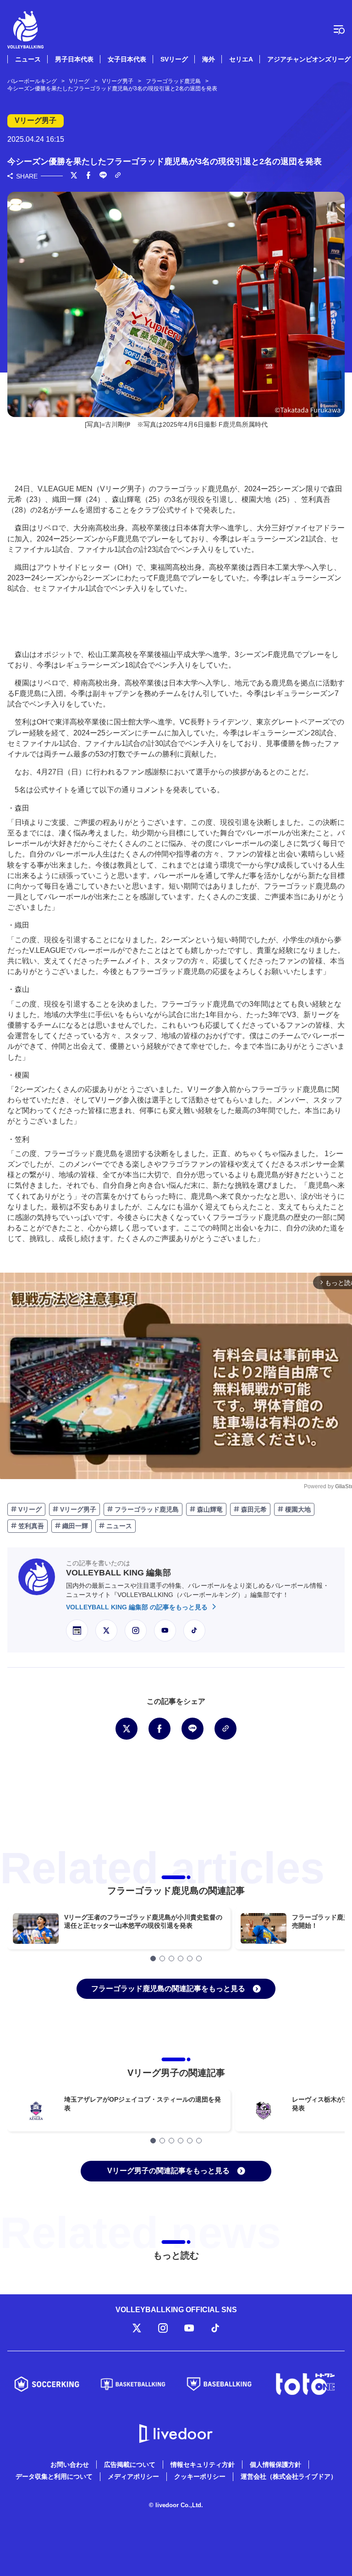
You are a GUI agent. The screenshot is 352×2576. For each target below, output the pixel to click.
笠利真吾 (30, 1526)
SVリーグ (174, 59)
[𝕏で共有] (74, 176)
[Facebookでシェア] (88, 176)
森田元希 (253, 1509)
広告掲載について (130, 2465)
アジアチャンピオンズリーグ (309, 59)
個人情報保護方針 (275, 2465)
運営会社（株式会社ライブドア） (289, 2476)
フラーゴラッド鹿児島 (146, 1509)
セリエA (241, 59)
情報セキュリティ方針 (203, 2465)
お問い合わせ (70, 2465)
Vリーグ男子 (77, 1509)
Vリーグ (29, 1509)
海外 (209, 59)
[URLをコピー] (118, 176)
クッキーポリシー (200, 2476)
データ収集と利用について (54, 2476)
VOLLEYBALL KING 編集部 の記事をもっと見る (138, 1607)
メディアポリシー (133, 2476)
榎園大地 (297, 1509)
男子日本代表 (74, 59)
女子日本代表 (127, 59)
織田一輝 (74, 1526)
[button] (153, 1958)
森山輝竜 (209, 1509)
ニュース (28, 59)
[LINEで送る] (103, 176)
